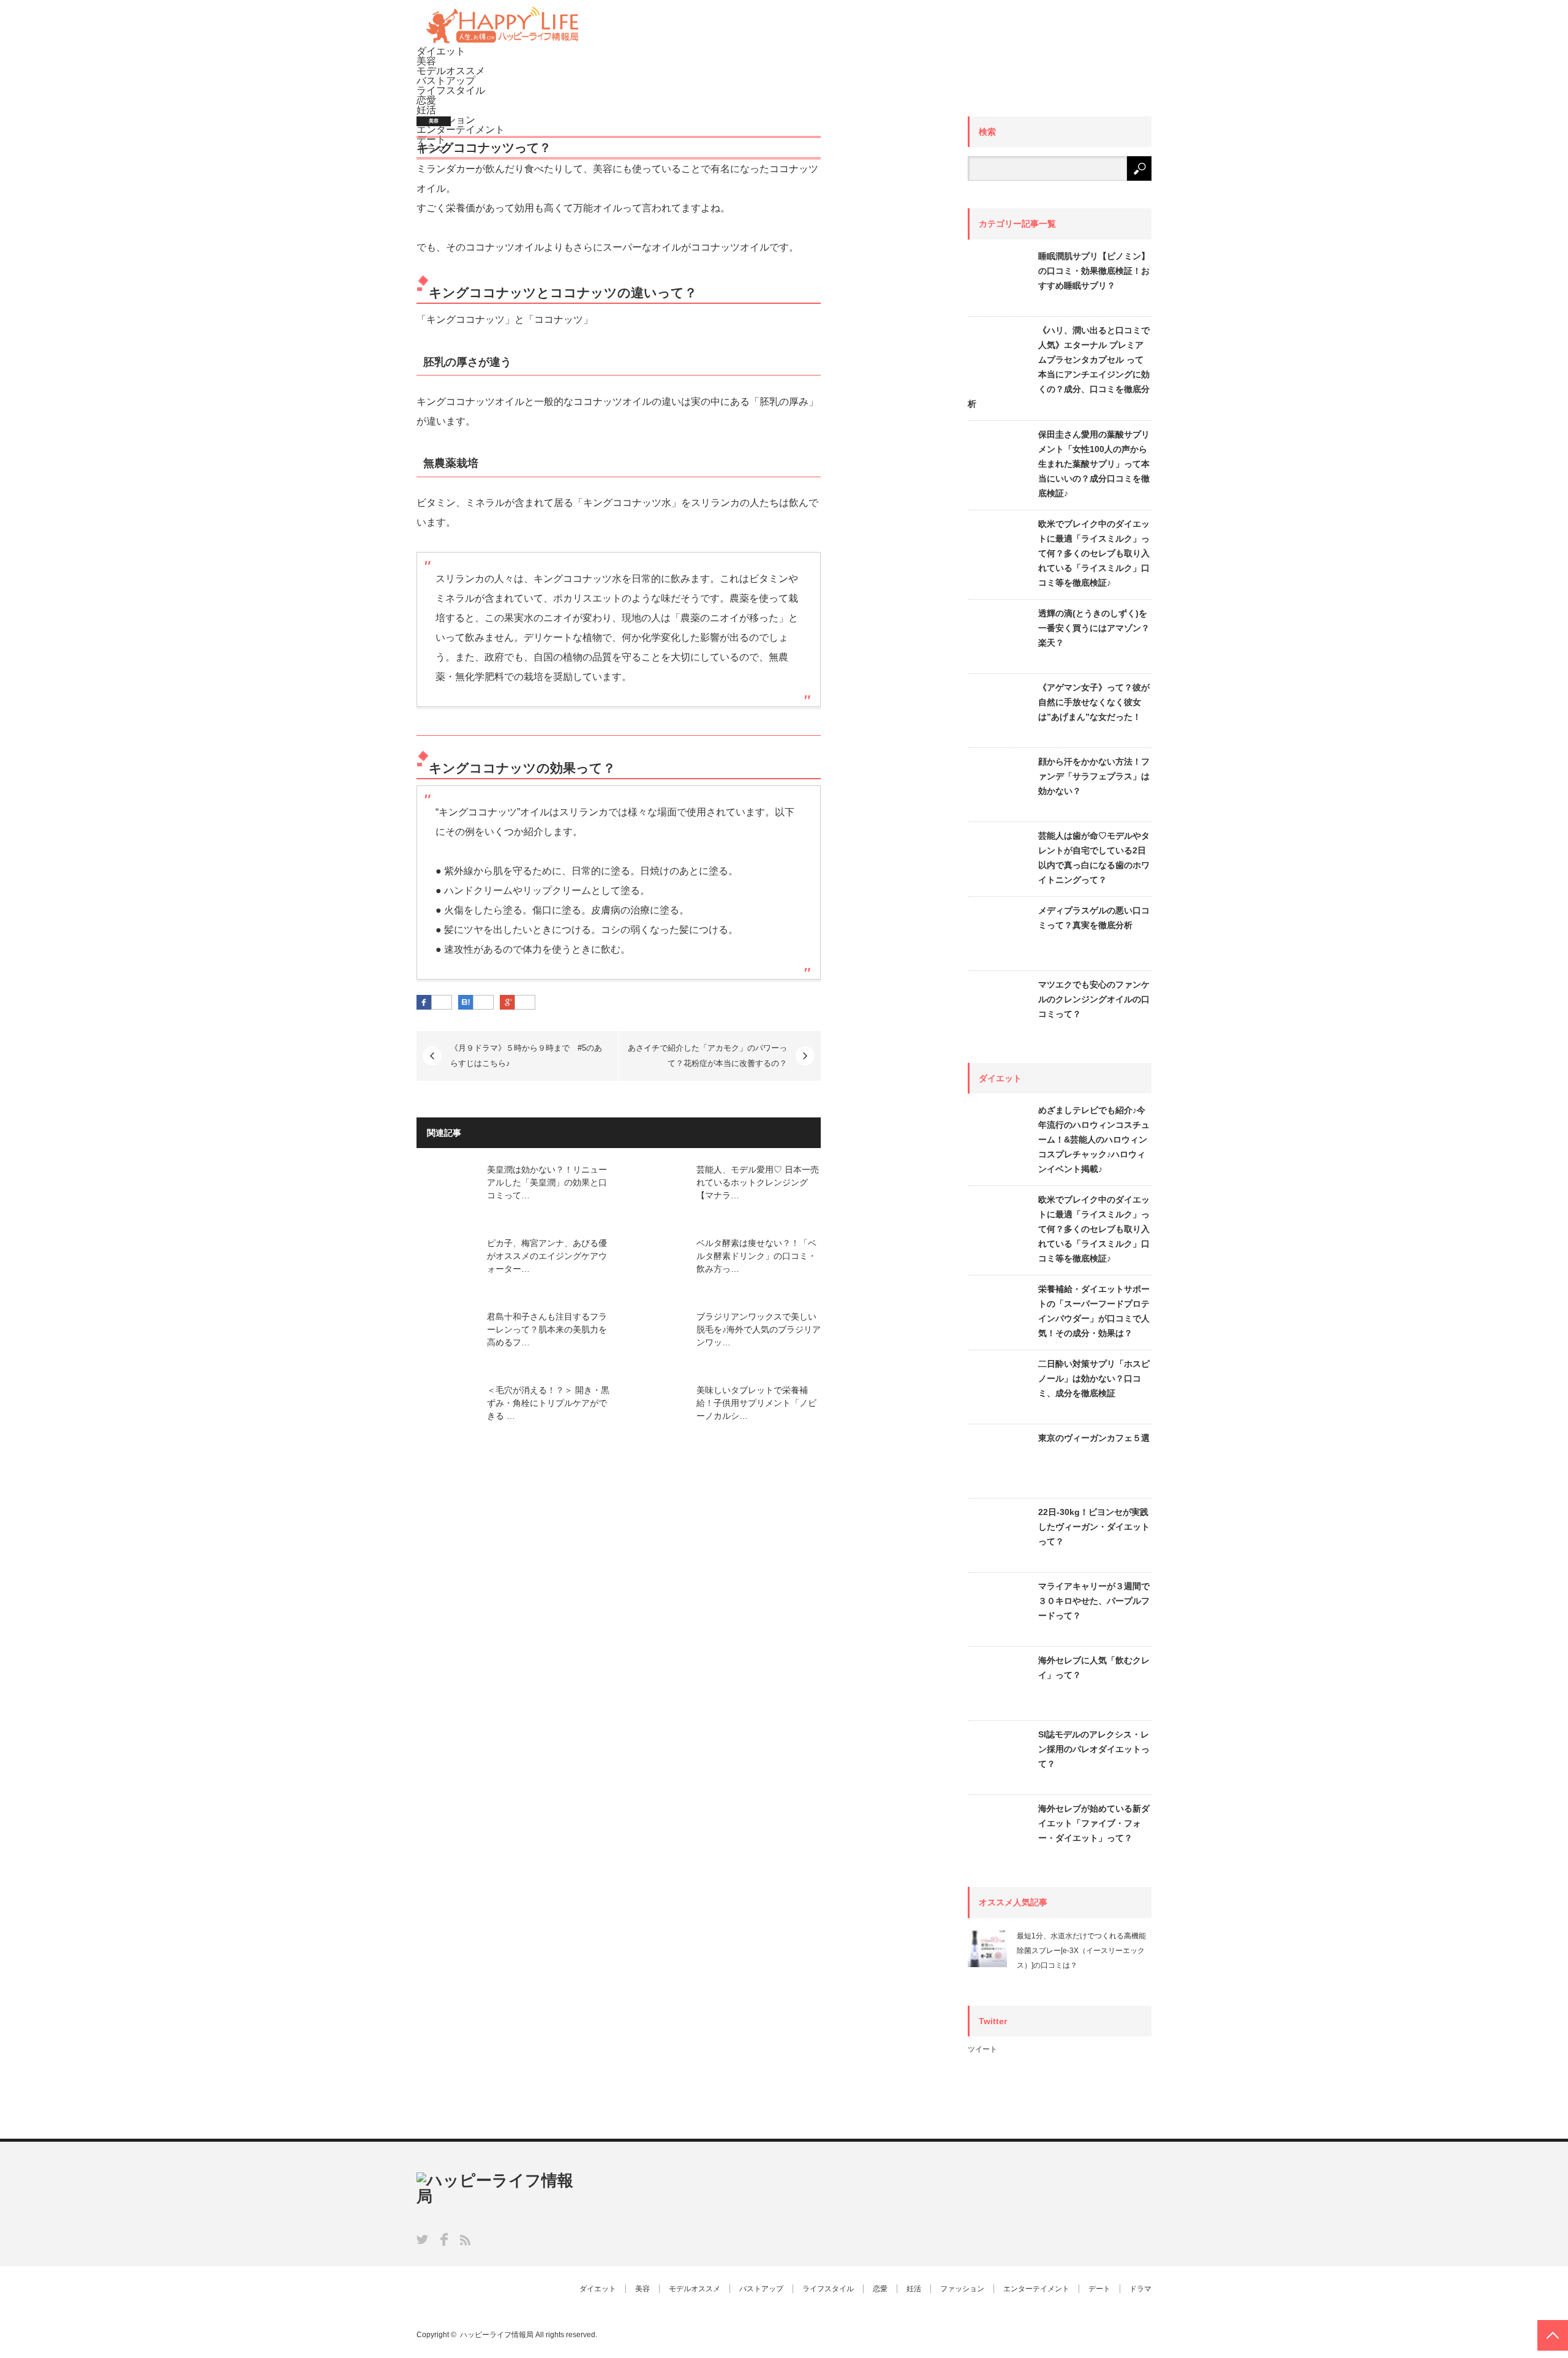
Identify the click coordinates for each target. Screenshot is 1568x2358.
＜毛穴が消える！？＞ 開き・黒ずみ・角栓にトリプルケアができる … (548, 1403)
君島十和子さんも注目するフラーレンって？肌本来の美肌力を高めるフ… (547, 1329)
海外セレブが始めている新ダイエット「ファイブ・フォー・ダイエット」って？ (1094, 1823)
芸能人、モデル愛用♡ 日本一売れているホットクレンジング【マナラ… (758, 1182)
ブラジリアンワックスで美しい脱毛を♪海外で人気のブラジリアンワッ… (759, 1329)
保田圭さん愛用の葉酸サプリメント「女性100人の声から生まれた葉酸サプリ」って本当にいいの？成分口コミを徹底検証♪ (1094, 464)
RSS (465, 2240)
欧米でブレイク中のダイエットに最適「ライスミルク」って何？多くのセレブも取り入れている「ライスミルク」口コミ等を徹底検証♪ (1094, 553)
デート (1099, 2289)
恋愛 (426, 100)
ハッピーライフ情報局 (497, 2335)
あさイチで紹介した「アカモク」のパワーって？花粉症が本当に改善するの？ (707, 1056)
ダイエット (441, 51)
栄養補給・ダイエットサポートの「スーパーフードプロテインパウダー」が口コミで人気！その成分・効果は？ (1094, 1311)
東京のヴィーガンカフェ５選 (1094, 1438)
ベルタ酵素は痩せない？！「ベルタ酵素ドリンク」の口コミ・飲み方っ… (756, 1256)
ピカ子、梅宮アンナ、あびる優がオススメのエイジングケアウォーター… (547, 1256)
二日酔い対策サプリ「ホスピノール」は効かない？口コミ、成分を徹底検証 (1094, 1378)
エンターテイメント (1036, 2289)
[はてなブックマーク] (483, 1003)
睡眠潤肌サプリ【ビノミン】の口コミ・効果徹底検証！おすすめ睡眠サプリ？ (1094, 271)
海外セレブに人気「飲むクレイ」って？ (1094, 1668)
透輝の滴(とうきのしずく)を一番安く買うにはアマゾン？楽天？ (1094, 628)
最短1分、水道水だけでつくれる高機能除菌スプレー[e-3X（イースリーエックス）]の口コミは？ (1081, 1951)
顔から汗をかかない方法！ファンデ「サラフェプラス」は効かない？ (1094, 776)
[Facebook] (442, 1003)
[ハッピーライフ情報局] (502, 41)
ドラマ (1140, 2289)
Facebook (444, 2239)
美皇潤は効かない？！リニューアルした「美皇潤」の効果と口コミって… (547, 1182)
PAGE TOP (1553, 2335)
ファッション (962, 2289)
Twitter (422, 2239)
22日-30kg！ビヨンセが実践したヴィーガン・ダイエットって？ (1094, 1527)
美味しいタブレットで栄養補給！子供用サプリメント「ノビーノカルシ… (756, 1403)
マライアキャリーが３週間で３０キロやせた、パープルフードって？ (1094, 1601)
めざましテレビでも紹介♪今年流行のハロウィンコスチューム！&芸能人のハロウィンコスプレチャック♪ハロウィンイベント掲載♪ (1094, 1139)
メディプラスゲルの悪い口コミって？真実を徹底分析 (1094, 918)
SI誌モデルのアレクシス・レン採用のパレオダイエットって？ (1094, 1749)
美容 (426, 61)
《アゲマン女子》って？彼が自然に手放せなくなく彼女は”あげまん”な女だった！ (1094, 702)
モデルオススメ (451, 71)
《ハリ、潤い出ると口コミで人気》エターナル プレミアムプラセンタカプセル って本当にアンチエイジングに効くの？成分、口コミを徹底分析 (1059, 367)
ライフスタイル (451, 90)
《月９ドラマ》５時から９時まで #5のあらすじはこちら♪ (526, 1056)
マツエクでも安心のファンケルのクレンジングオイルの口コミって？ (1094, 999)
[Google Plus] (525, 1003)
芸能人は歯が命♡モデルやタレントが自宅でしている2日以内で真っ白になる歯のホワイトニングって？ (1094, 858)
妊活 (426, 110)
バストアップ (446, 81)
